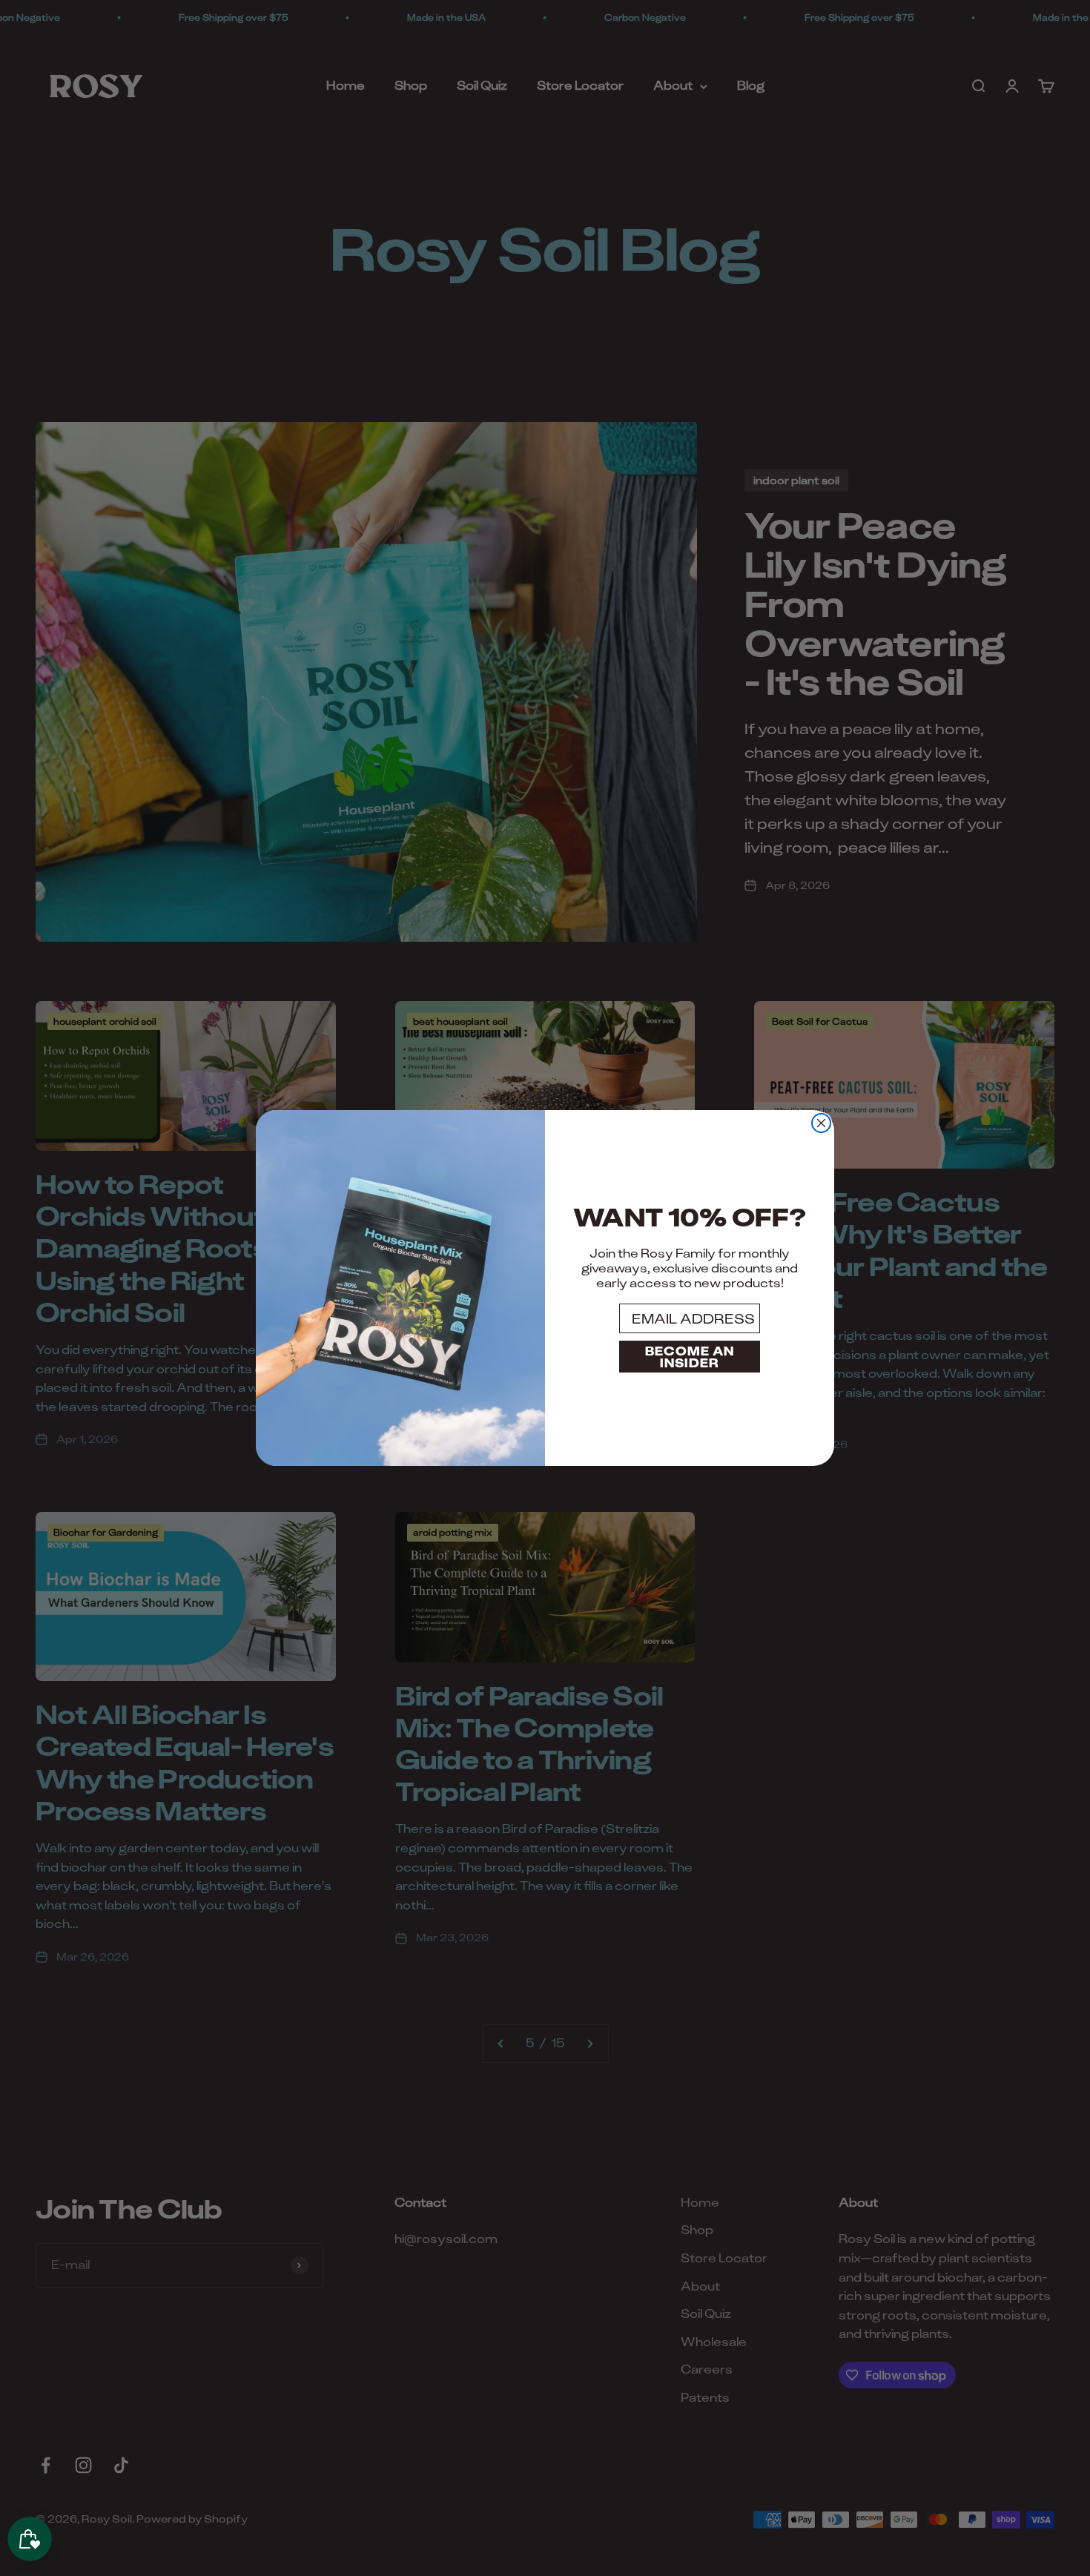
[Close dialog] (821, 1123)
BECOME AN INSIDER (690, 1357)
